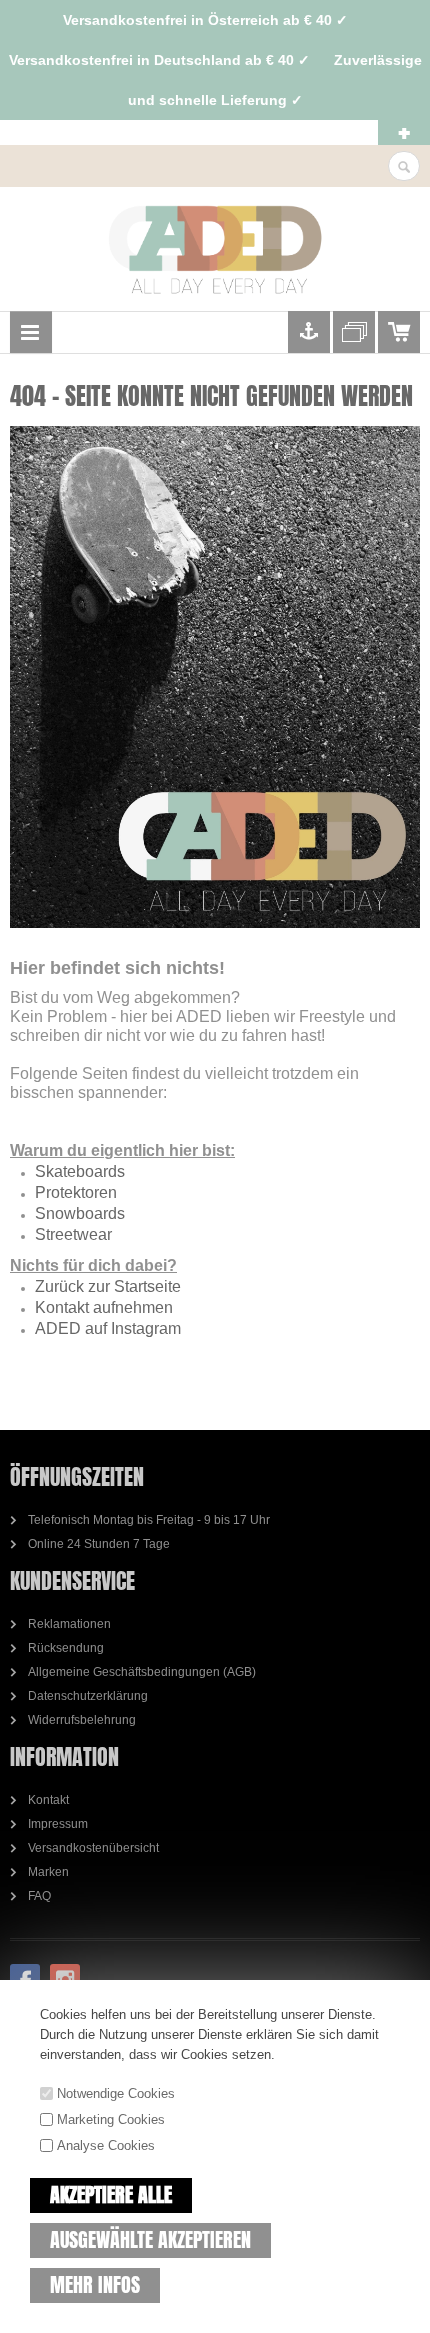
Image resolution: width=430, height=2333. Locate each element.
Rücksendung (66, 1648)
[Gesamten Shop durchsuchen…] (404, 167)
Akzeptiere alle (111, 2194)
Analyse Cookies (106, 2145)
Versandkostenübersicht (93, 1848)
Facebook (25, 1979)
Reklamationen (69, 1624)
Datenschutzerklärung (88, 1696)
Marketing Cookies (111, 2119)
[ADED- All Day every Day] (215, 250)
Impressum (58, 1824)
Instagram (65, 1979)
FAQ (39, 1896)
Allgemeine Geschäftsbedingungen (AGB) (142, 1672)
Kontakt (48, 1800)
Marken (48, 1872)
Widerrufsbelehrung (82, 1720)
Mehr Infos (95, 2284)
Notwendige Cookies (116, 2093)
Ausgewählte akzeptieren (150, 2239)
